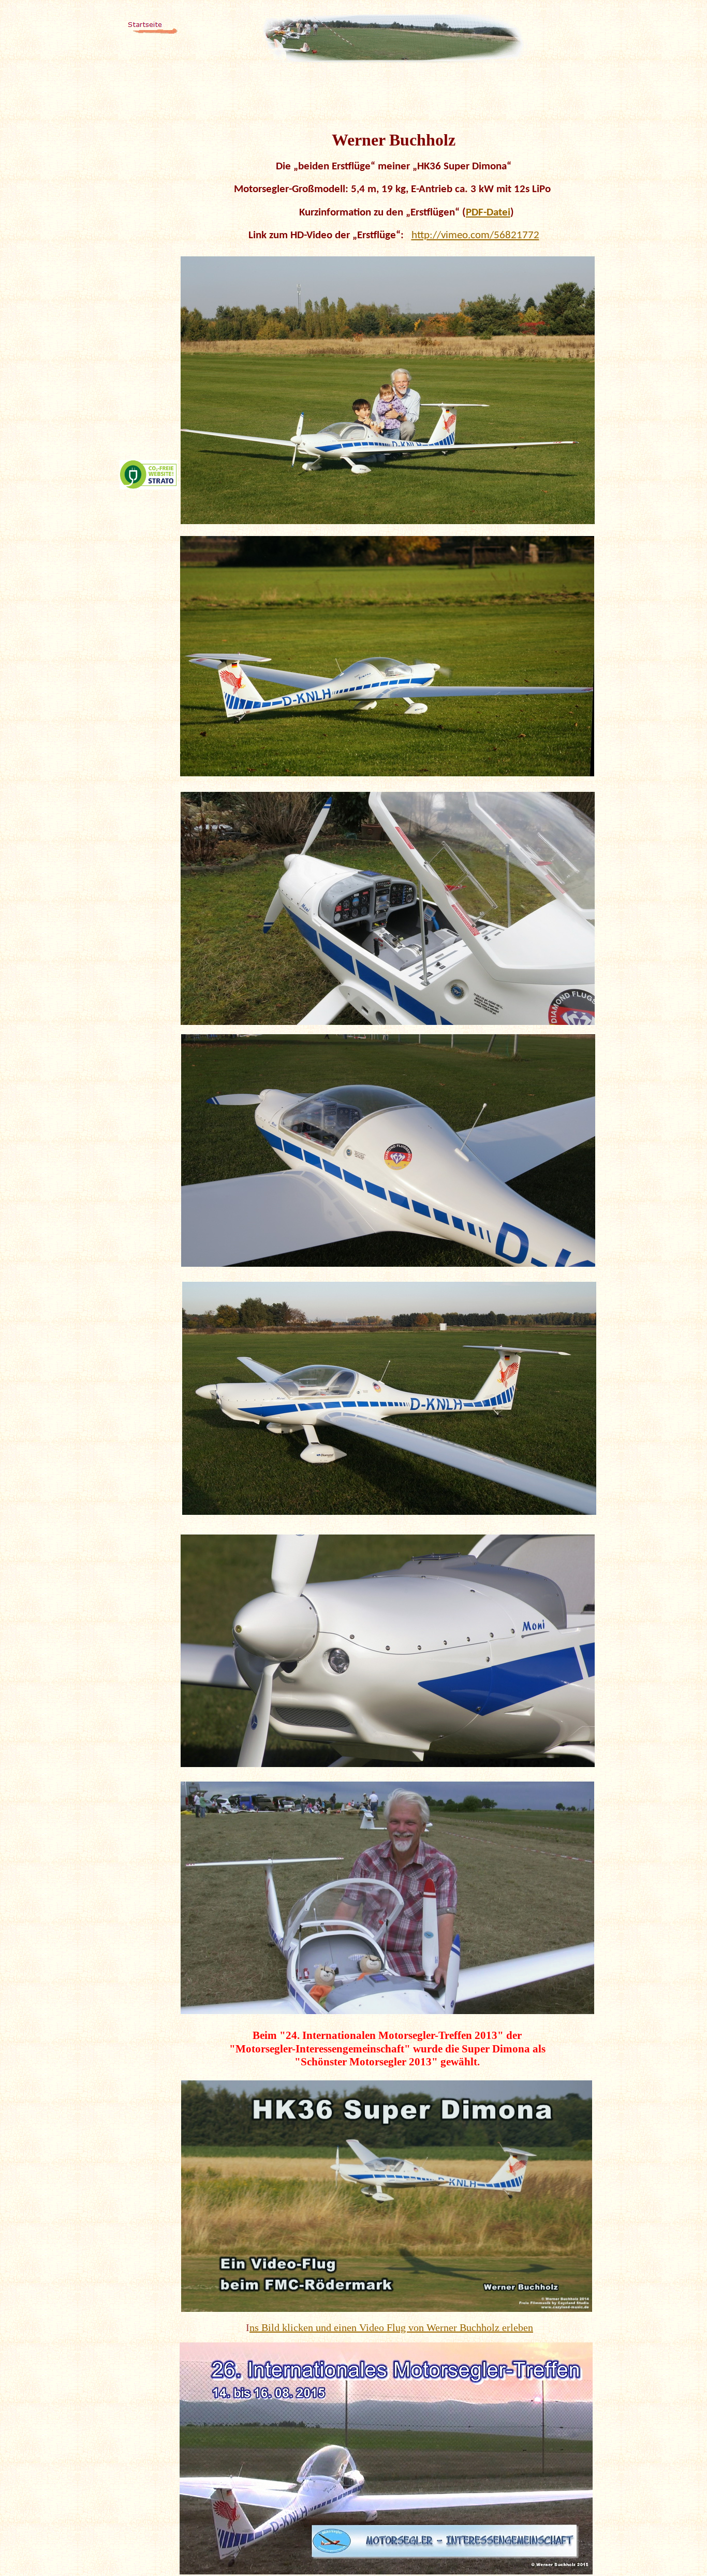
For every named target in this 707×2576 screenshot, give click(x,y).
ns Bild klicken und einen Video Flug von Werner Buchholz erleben (391, 2327)
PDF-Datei (488, 213)
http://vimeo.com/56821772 (475, 235)
